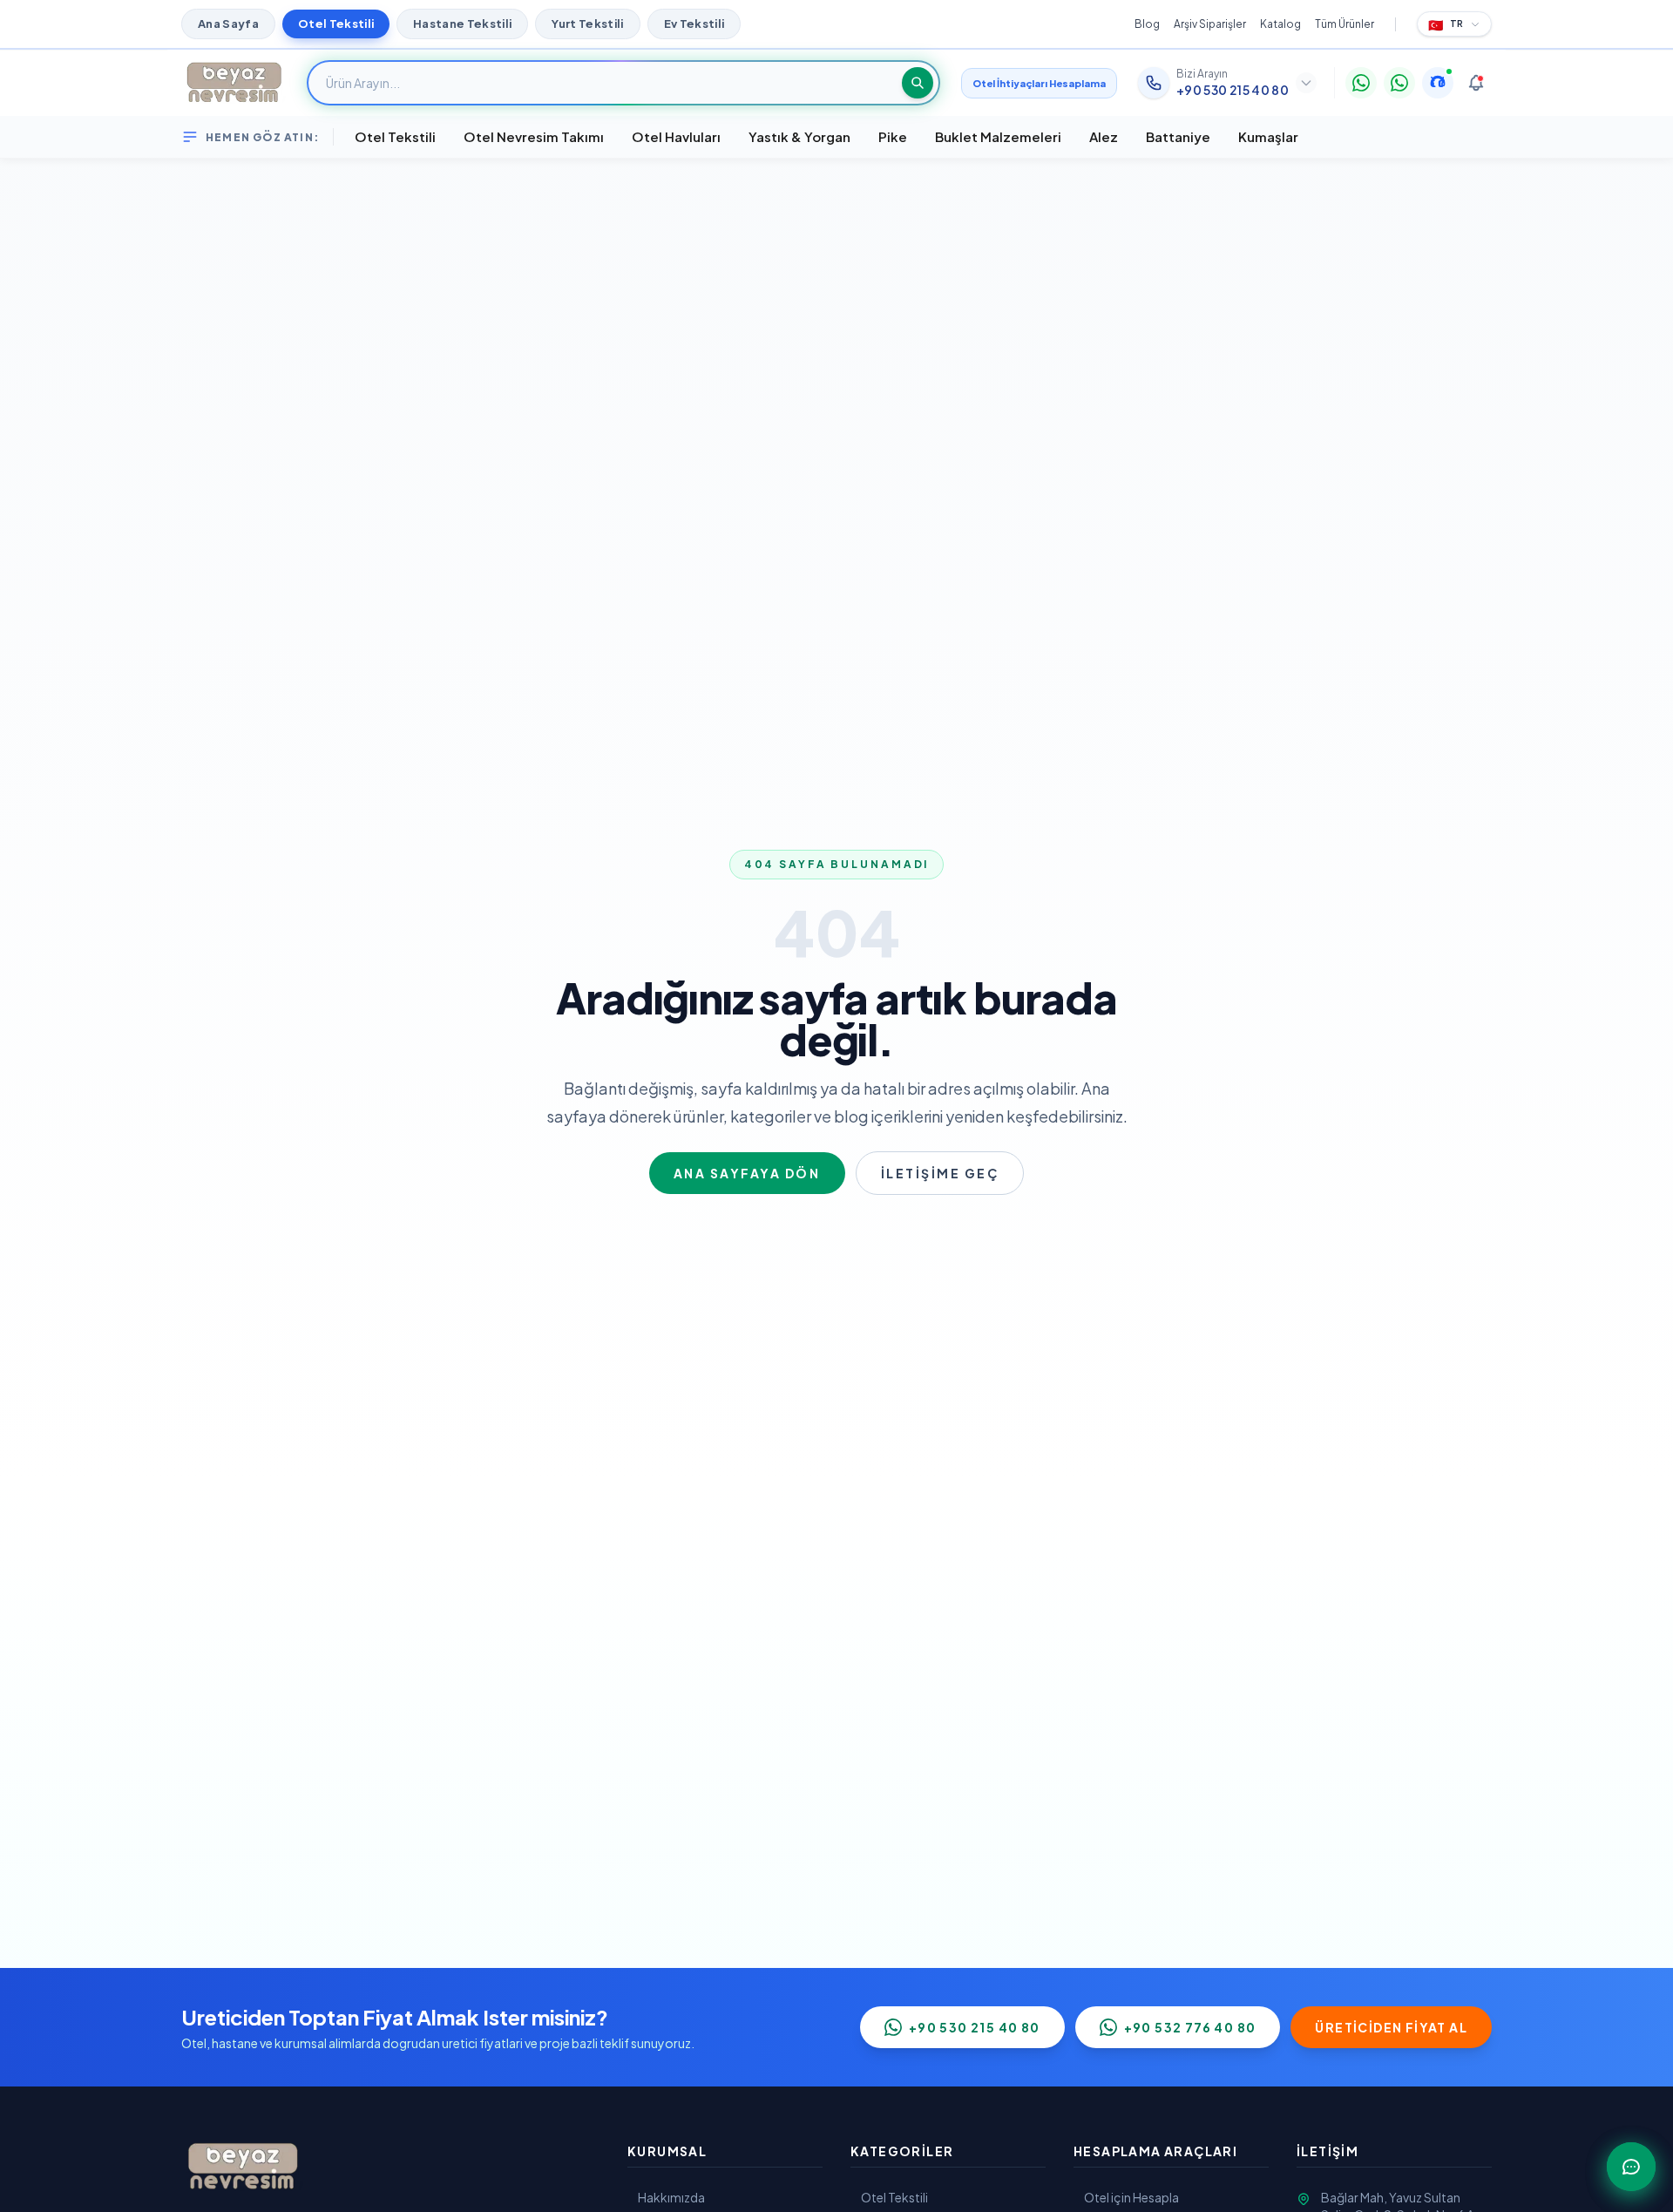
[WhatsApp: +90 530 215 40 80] (1361, 83)
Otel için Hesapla (1131, 2197)
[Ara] (918, 83)
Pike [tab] (893, 136)
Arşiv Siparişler (1210, 24)
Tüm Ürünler (1344, 24)
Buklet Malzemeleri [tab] (998, 136)
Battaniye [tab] (1178, 136)
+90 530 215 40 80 (975, 2027)
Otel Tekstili (336, 24)
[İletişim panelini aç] (1631, 2167)
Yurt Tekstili (587, 24)
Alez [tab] (1104, 136)
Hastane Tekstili (462, 24)
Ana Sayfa (228, 24)
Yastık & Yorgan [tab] (799, 136)
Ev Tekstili (694, 24)
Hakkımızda (671, 2197)
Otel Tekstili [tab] (395, 136)
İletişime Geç (940, 1173)
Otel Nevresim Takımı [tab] (534, 136)
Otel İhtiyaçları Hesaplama (1039, 83)
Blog (1147, 24)
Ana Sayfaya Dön (747, 1173)
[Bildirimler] (1476, 83)
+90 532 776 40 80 (1190, 2027)
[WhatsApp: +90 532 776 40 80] (1399, 83)
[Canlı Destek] (1438, 83)
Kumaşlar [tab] (1268, 136)
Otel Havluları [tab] (676, 136)
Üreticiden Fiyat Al (1391, 2027)
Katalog (1280, 24)
